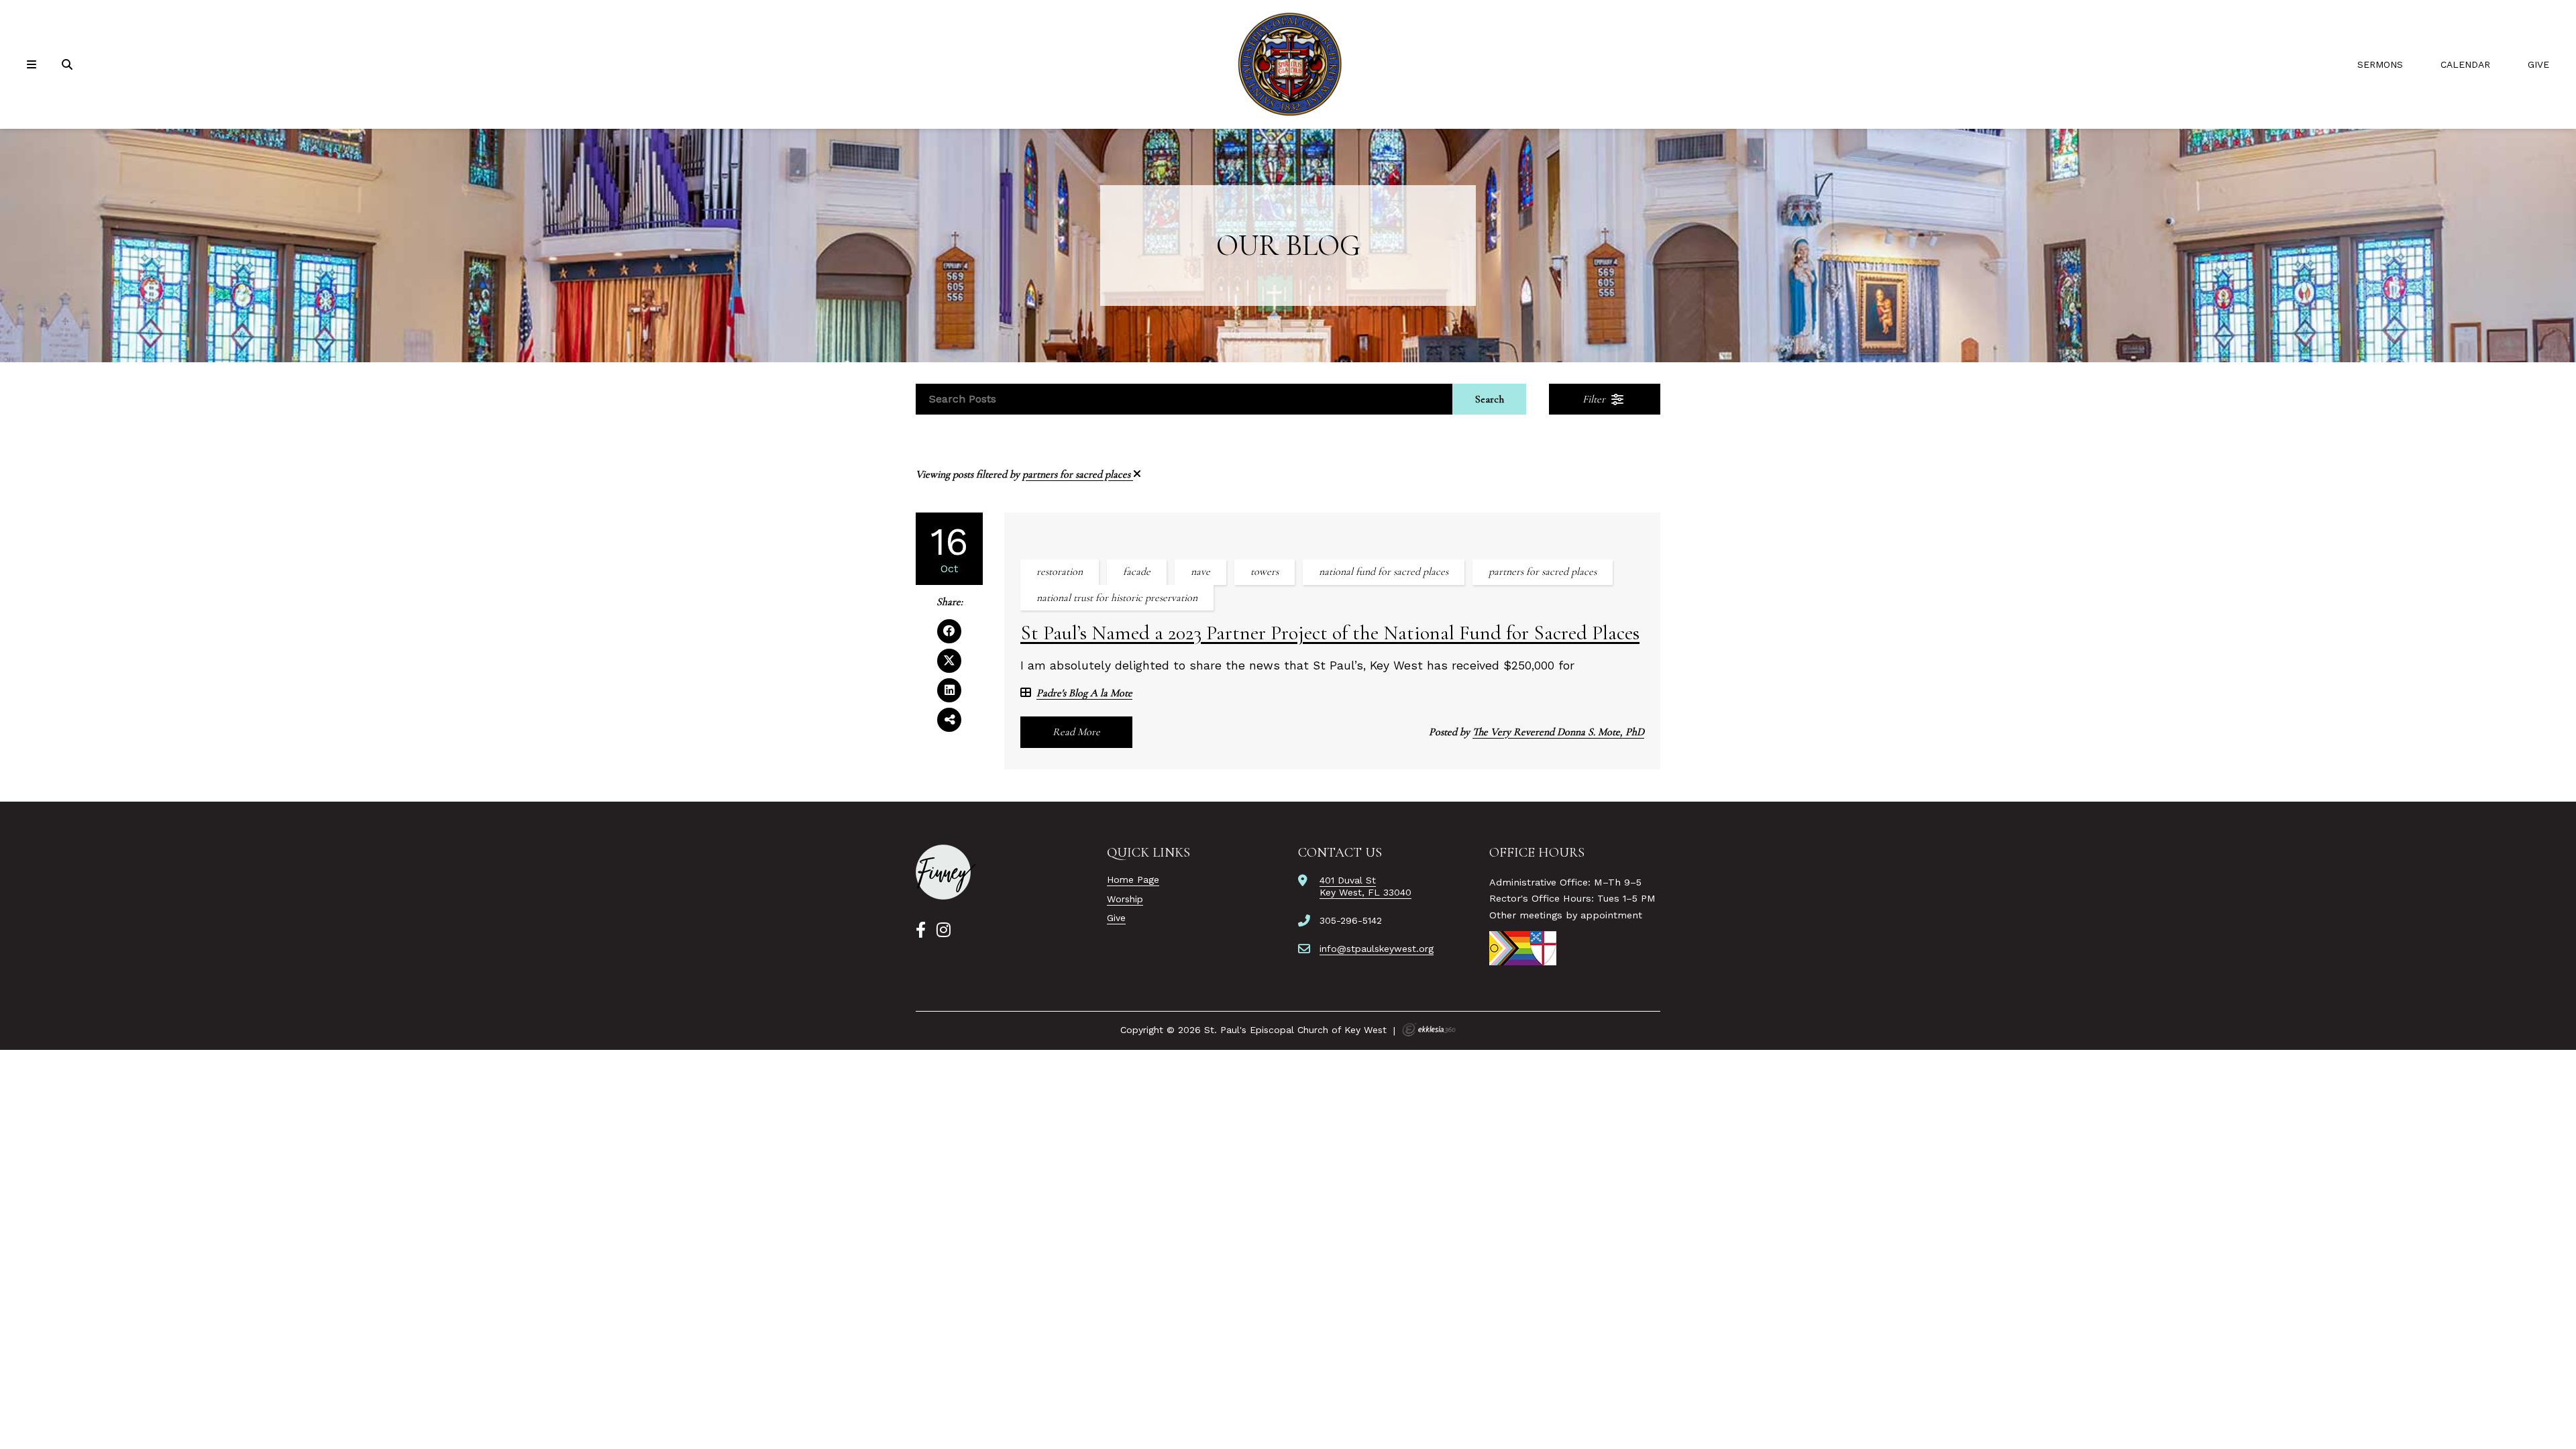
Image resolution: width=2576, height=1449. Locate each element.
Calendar (2465, 64)
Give (2538, 64)
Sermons (2380, 64)
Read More (1076, 732)
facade (1137, 572)
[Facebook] (921, 930)
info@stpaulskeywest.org (1377, 949)
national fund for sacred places (1384, 572)
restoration (1060, 572)
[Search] (68, 65)
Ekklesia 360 (1429, 1030)
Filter (1595, 399)
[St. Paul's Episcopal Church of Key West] (1288, 64)
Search (1490, 399)
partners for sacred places (1078, 474)
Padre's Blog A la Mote (1084, 693)
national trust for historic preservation (1117, 598)
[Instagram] (944, 930)
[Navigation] (34, 65)
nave (1200, 572)
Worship (1125, 899)
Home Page (1133, 879)
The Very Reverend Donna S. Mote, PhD (1558, 732)
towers (1265, 572)
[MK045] (946, 872)
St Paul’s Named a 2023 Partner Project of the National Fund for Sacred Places (1330, 633)
